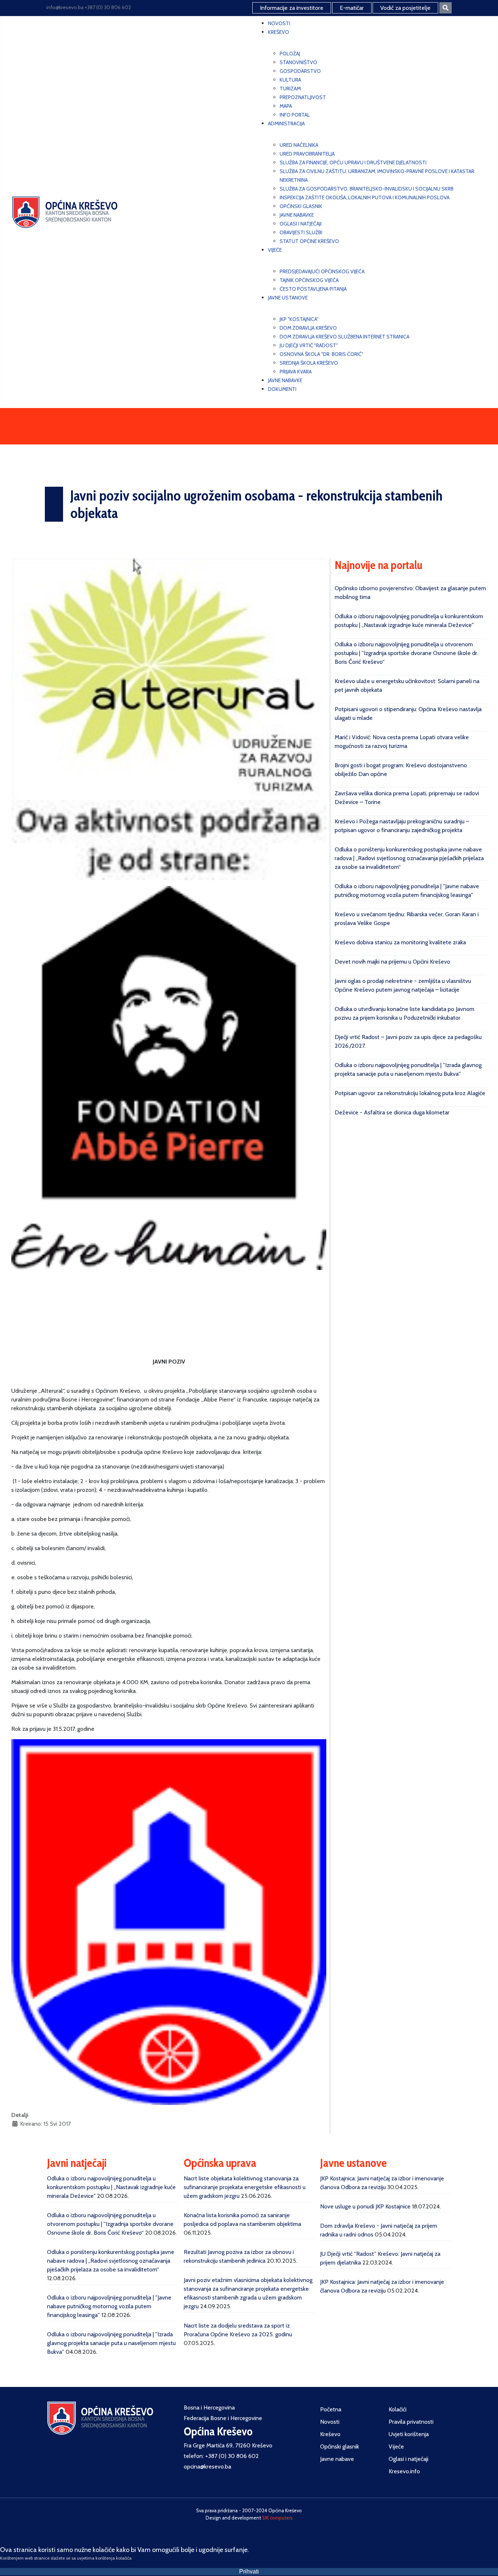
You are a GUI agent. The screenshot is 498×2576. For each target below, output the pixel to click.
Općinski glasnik (340, 2446)
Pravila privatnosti (411, 2422)
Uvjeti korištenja (409, 2434)
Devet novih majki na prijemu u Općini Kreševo (392, 962)
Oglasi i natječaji (408, 2459)
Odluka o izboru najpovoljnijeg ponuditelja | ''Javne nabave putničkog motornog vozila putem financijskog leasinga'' (109, 2306)
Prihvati (249, 2571)
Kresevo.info (404, 2471)
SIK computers (277, 2518)
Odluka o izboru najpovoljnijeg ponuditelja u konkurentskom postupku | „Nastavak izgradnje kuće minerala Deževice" (111, 2187)
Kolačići (398, 2409)
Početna (331, 2409)
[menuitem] (279, 23)
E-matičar (352, 8)
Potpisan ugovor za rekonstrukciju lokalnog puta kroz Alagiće (410, 1093)
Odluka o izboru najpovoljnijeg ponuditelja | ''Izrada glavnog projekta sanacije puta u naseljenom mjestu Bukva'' (111, 2343)
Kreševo (330, 2434)
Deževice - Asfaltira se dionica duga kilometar (392, 1112)
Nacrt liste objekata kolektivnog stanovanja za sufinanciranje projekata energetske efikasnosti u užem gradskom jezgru (245, 2187)
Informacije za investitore (292, 8)
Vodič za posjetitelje (405, 8)
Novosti (330, 2422)
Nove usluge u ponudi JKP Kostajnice (365, 2206)
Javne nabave (337, 2459)
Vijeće (396, 2446)
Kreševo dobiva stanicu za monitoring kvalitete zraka (400, 942)
